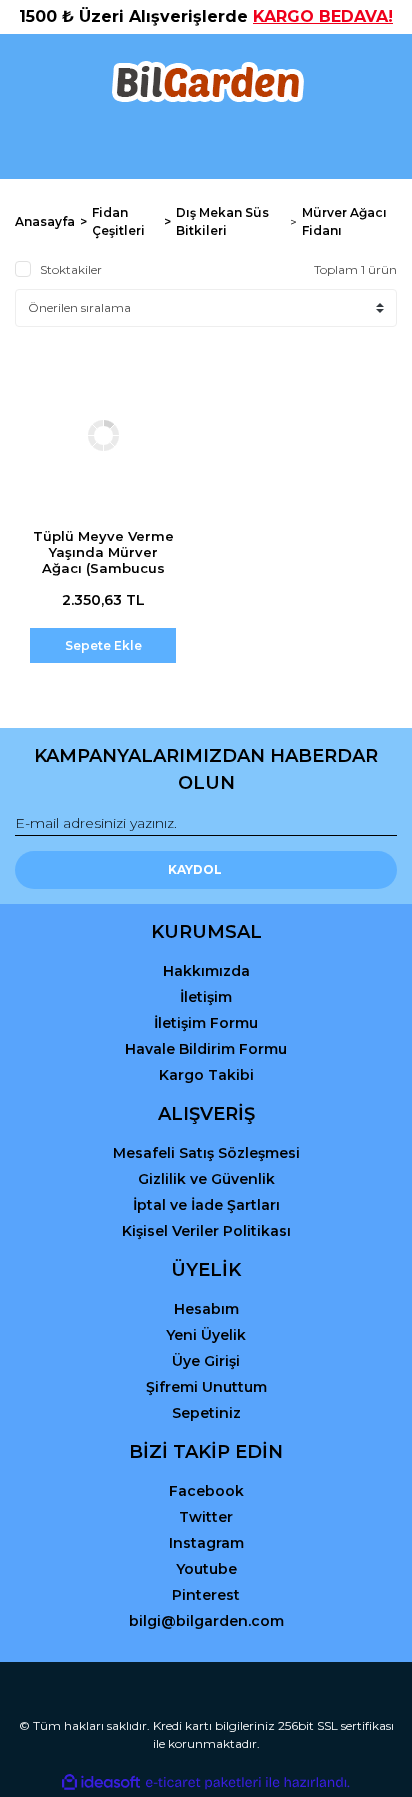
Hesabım (206, 1309)
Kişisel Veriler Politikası (206, 1231)
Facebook (206, 1491)
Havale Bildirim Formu (206, 1049)
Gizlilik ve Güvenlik (206, 1179)
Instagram (206, 1543)
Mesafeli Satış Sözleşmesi (206, 1153)
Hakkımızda (206, 971)
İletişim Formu (206, 1023)
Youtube (206, 1569)
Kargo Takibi (206, 1075)
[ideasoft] (101, 1782)
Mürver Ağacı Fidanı (344, 221)
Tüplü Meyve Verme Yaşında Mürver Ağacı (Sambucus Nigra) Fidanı (103, 560)
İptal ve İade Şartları (206, 1205)
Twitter (206, 1517)
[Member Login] (206, 145)
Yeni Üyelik (206, 1335)
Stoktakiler (71, 269)
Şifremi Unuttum (206, 1387)
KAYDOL (195, 869)
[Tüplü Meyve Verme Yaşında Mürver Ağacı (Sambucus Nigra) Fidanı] (103, 435)
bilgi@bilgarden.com (206, 1621)
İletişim (206, 997)
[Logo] (206, 82)
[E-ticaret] (203, 1783)
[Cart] (373, 145)
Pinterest (206, 1595)
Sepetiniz (206, 1413)
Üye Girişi (206, 1361)
